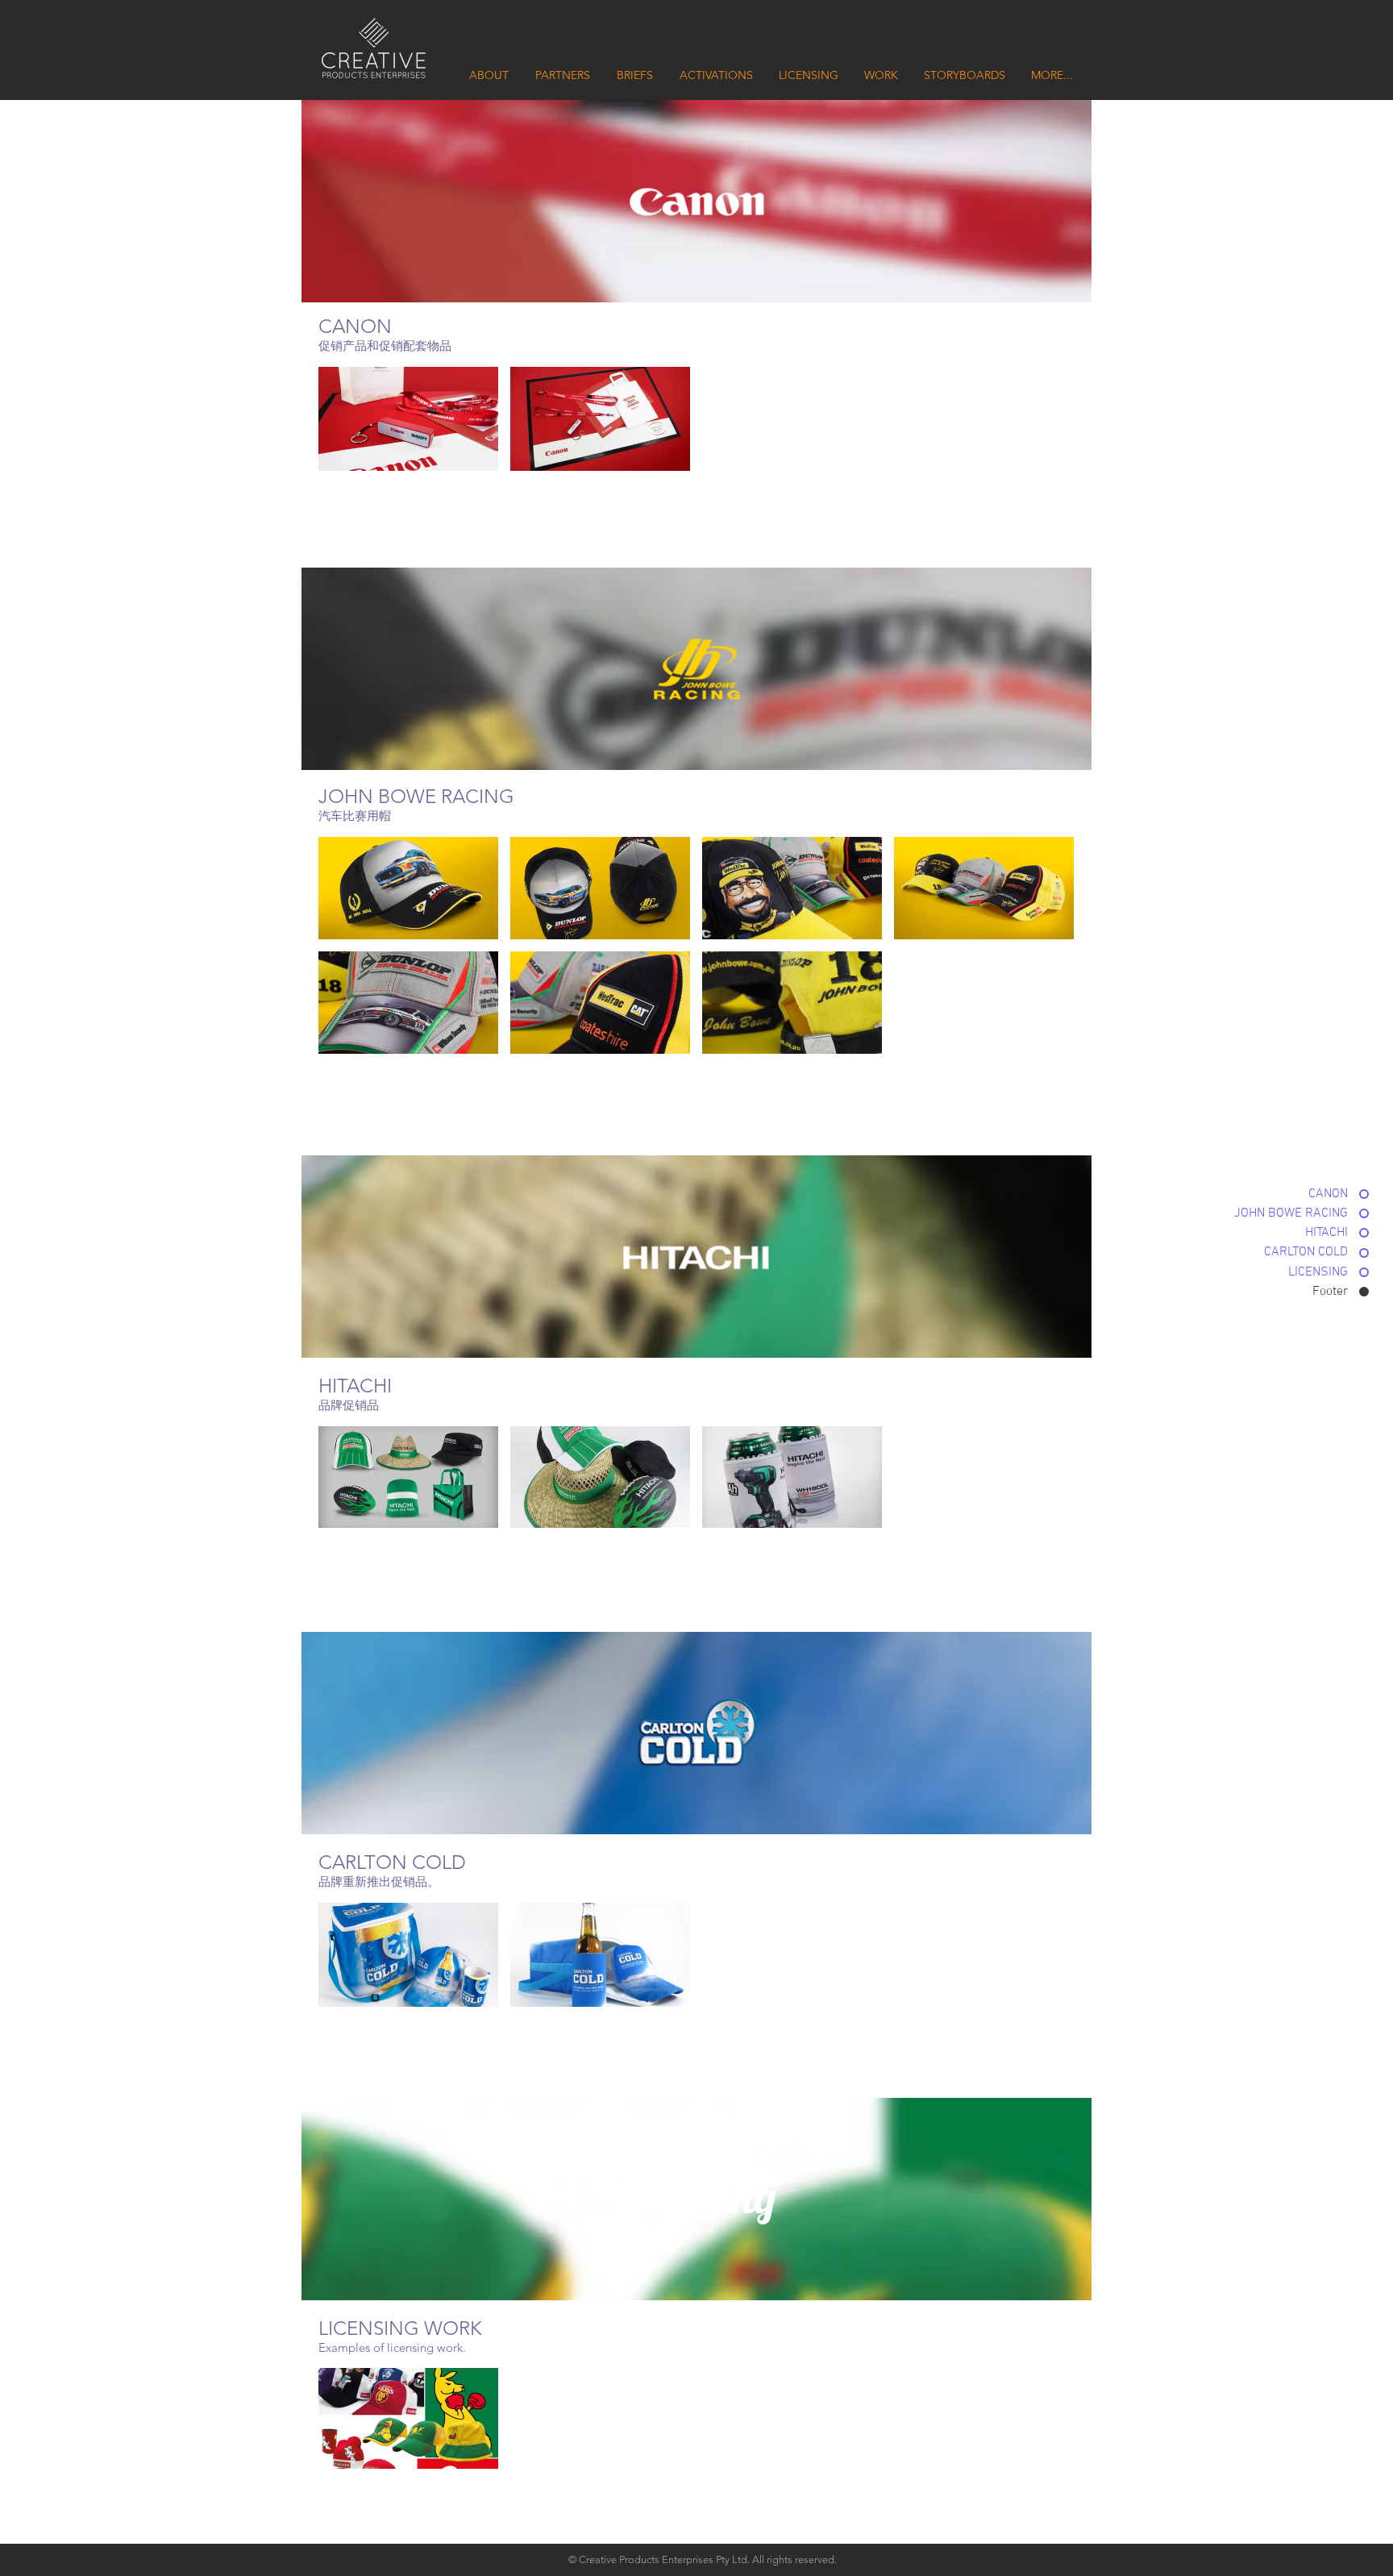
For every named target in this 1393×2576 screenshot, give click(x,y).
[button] (408, 419)
